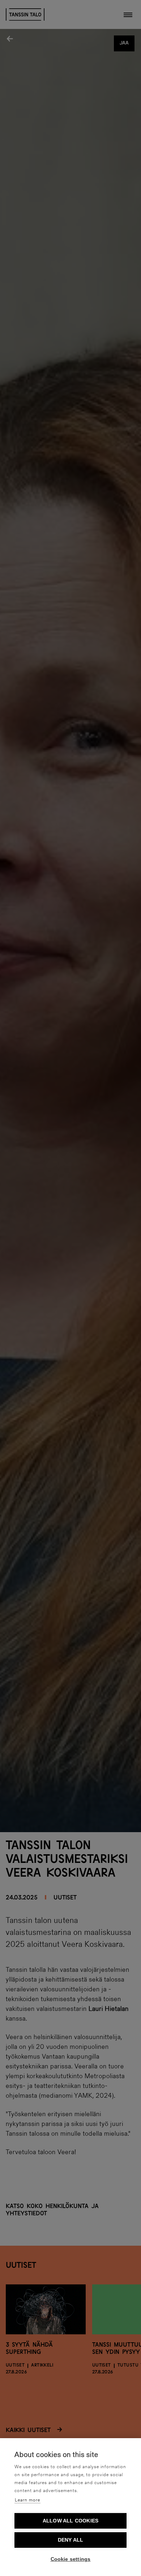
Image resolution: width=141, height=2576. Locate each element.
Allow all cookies (70, 2521)
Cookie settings (71, 2559)
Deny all (71, 2540)
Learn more (27, 2500)
